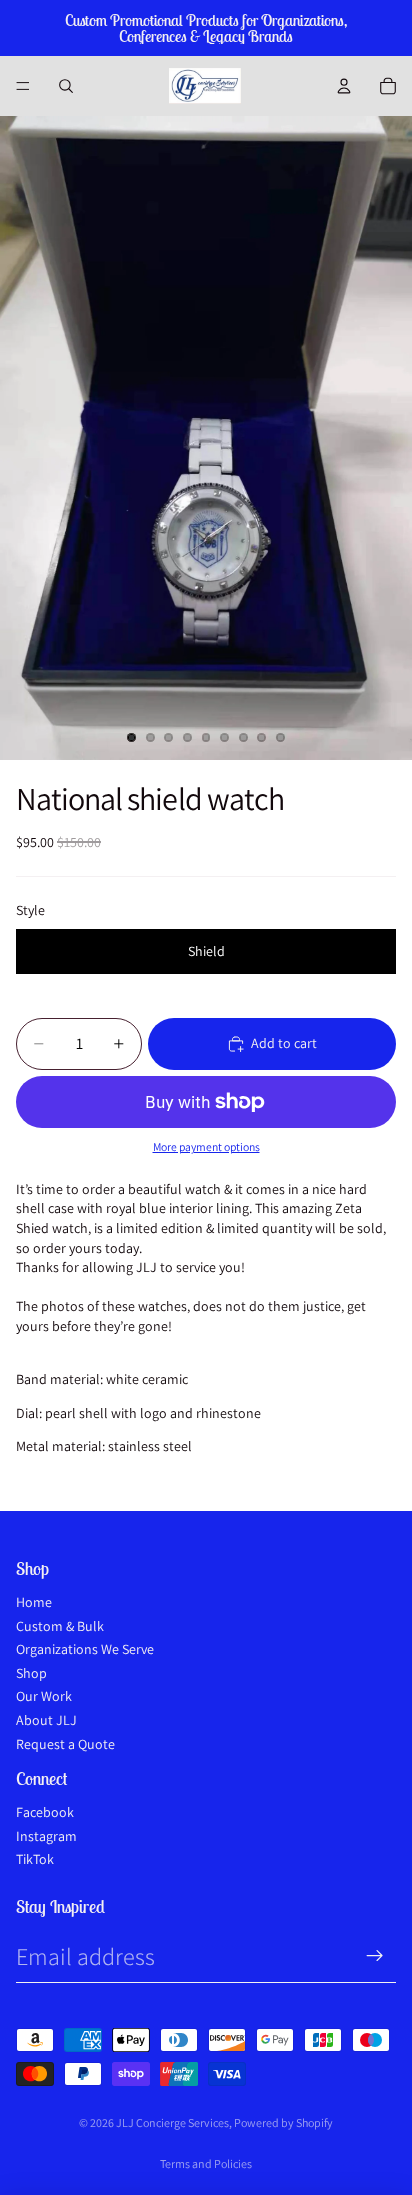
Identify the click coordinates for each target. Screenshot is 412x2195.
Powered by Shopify (283, 2122)
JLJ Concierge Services (172, 2122)
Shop (31, 1673)
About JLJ (46, 1720)
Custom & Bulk (60, 1626)
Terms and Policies (206, 2163)
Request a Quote (65, 1744)
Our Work (44, 1696)
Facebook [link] (45, 1812)
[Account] (344, 86)
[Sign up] (375, 1956)
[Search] (66, 86)
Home (34, 1602)
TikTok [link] (35, 1859)
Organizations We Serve (85, 1649)
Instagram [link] (46, 1836)
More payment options (206, 1146)
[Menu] (23, 86)
